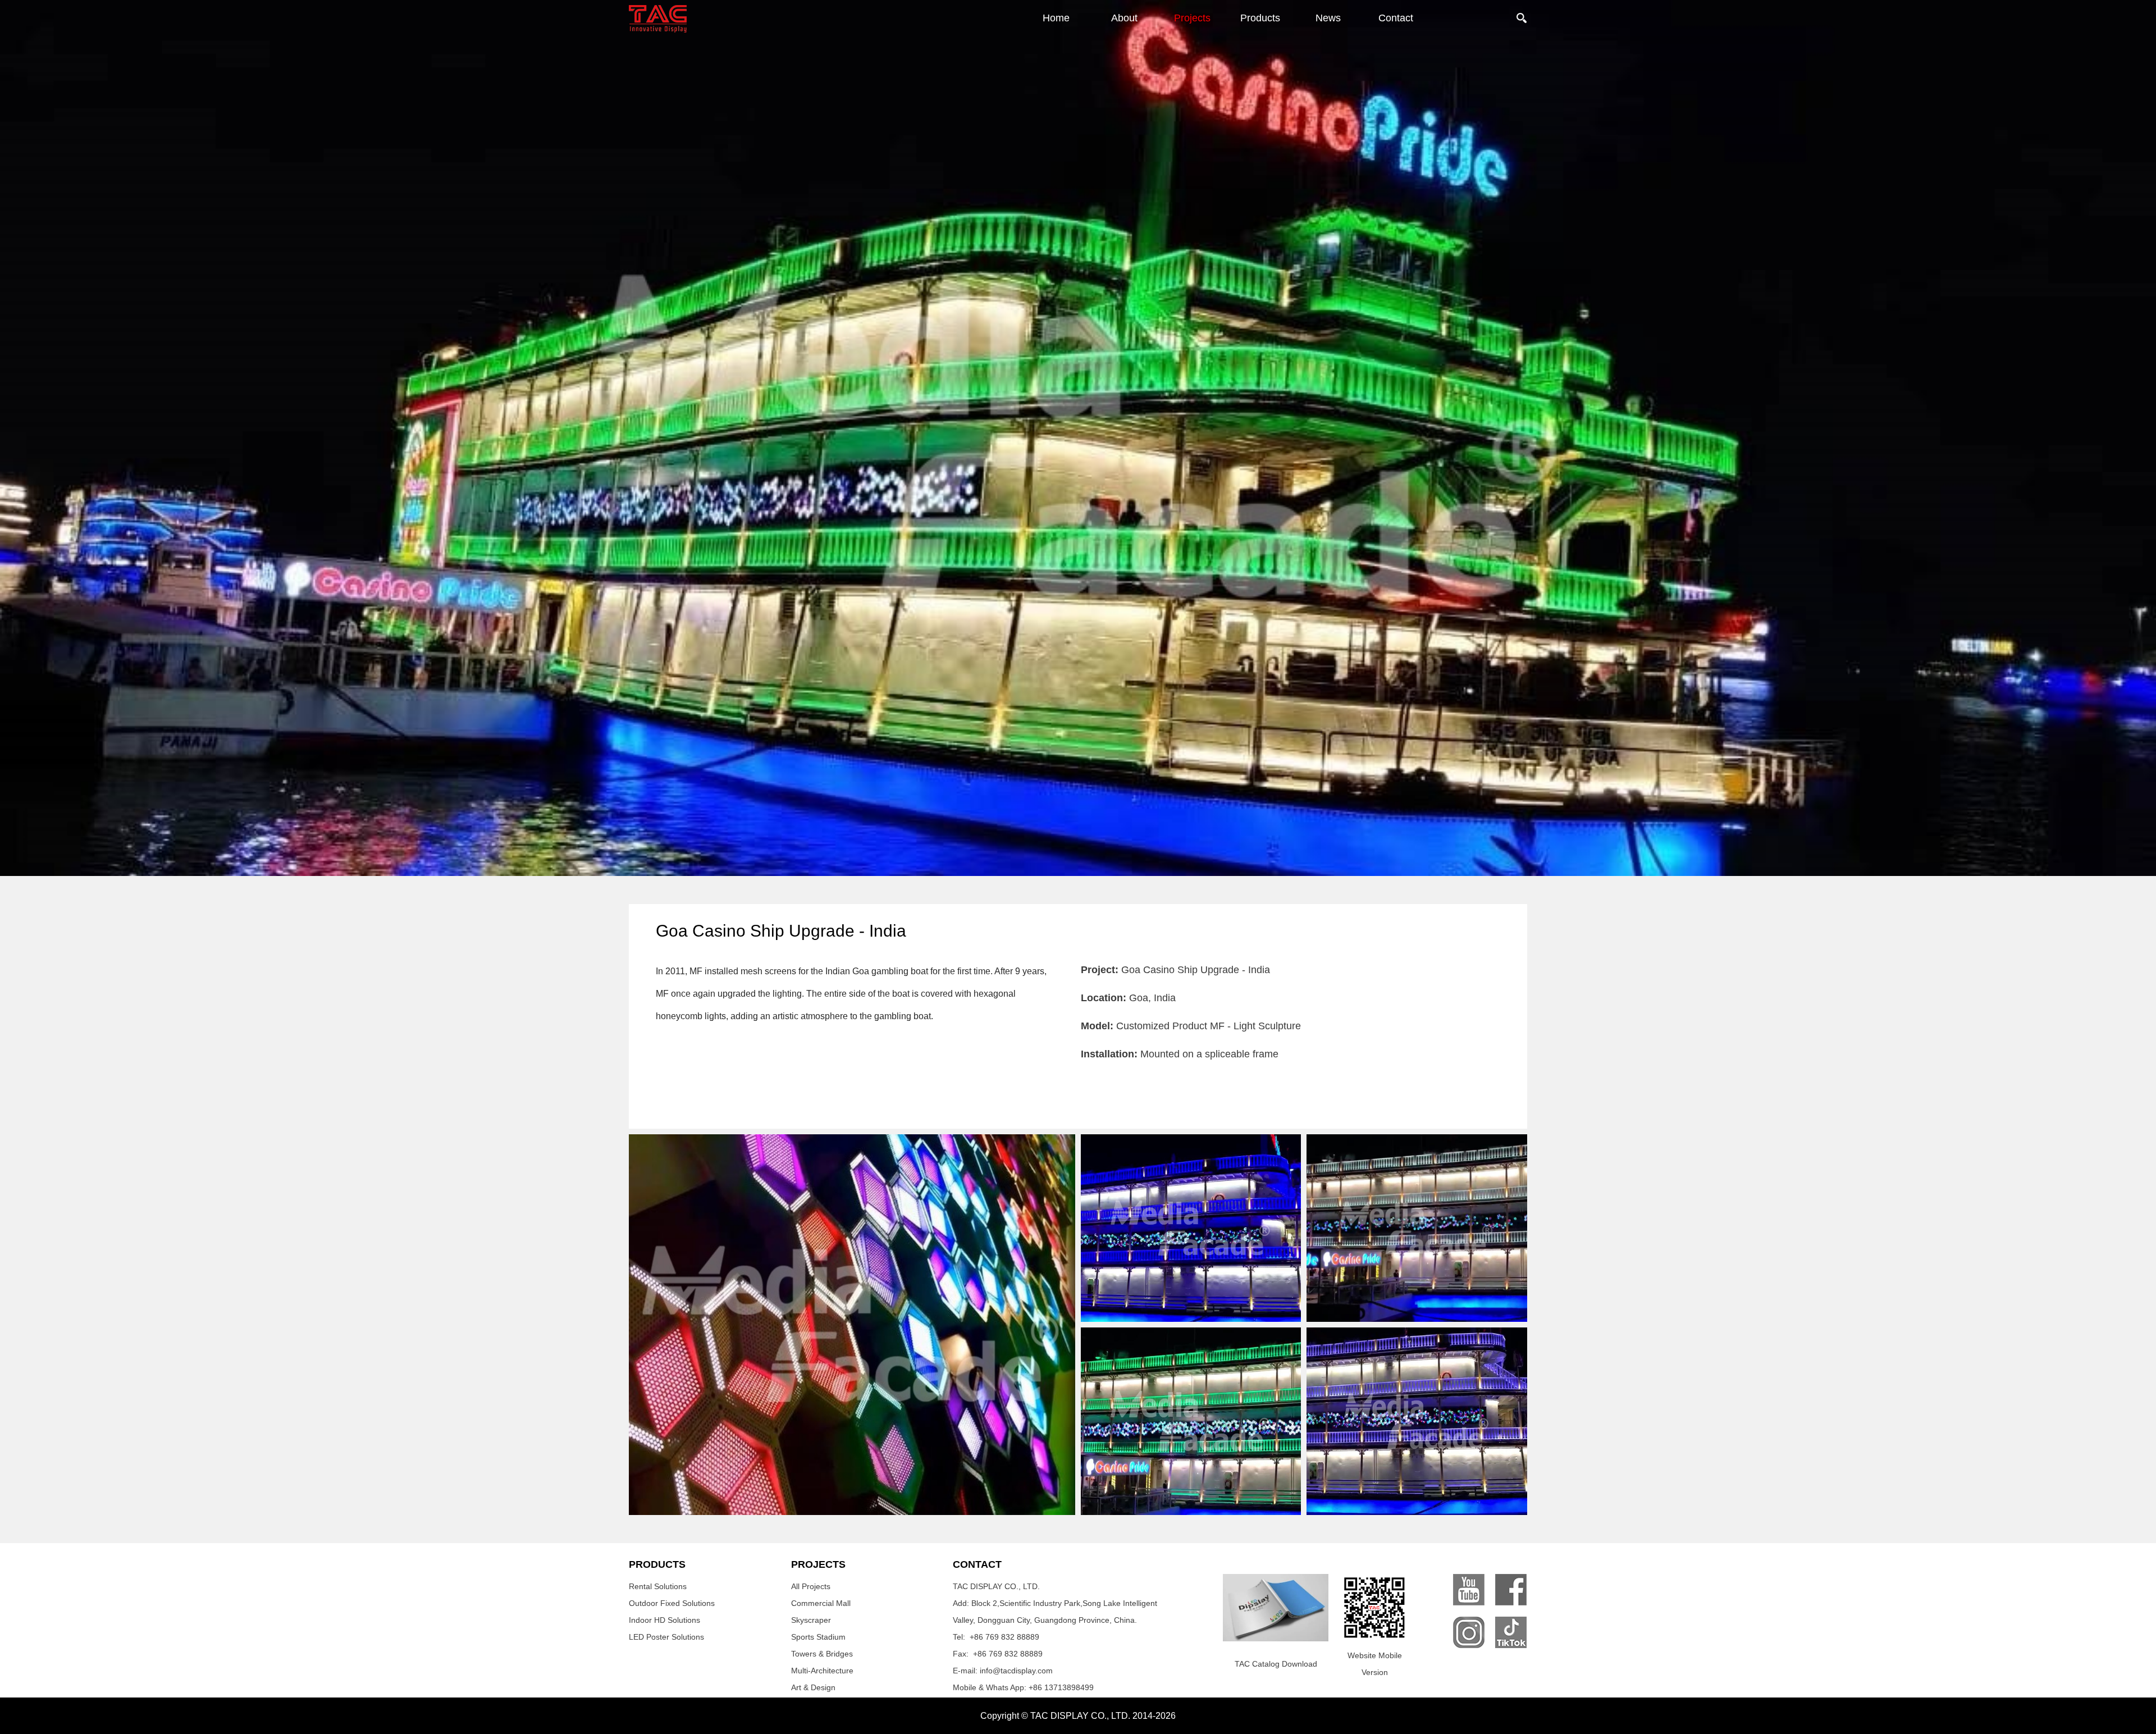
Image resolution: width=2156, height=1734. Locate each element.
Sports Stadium (818, 1637)
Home (1056, 18)
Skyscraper (811, 1620)
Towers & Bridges (822, 1654)
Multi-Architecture (822, 1671)
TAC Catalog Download (1276, 1664)
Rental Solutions (658, 1586)
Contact (1396, 18)
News (1328, 18)
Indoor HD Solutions (664, 1620)
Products (1260, 18)
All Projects (811, 1586)
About (1124, 18)
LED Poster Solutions (666, 1637)
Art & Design (813, 1687)
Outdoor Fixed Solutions (672, 1603)
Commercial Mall (821, 1603)
